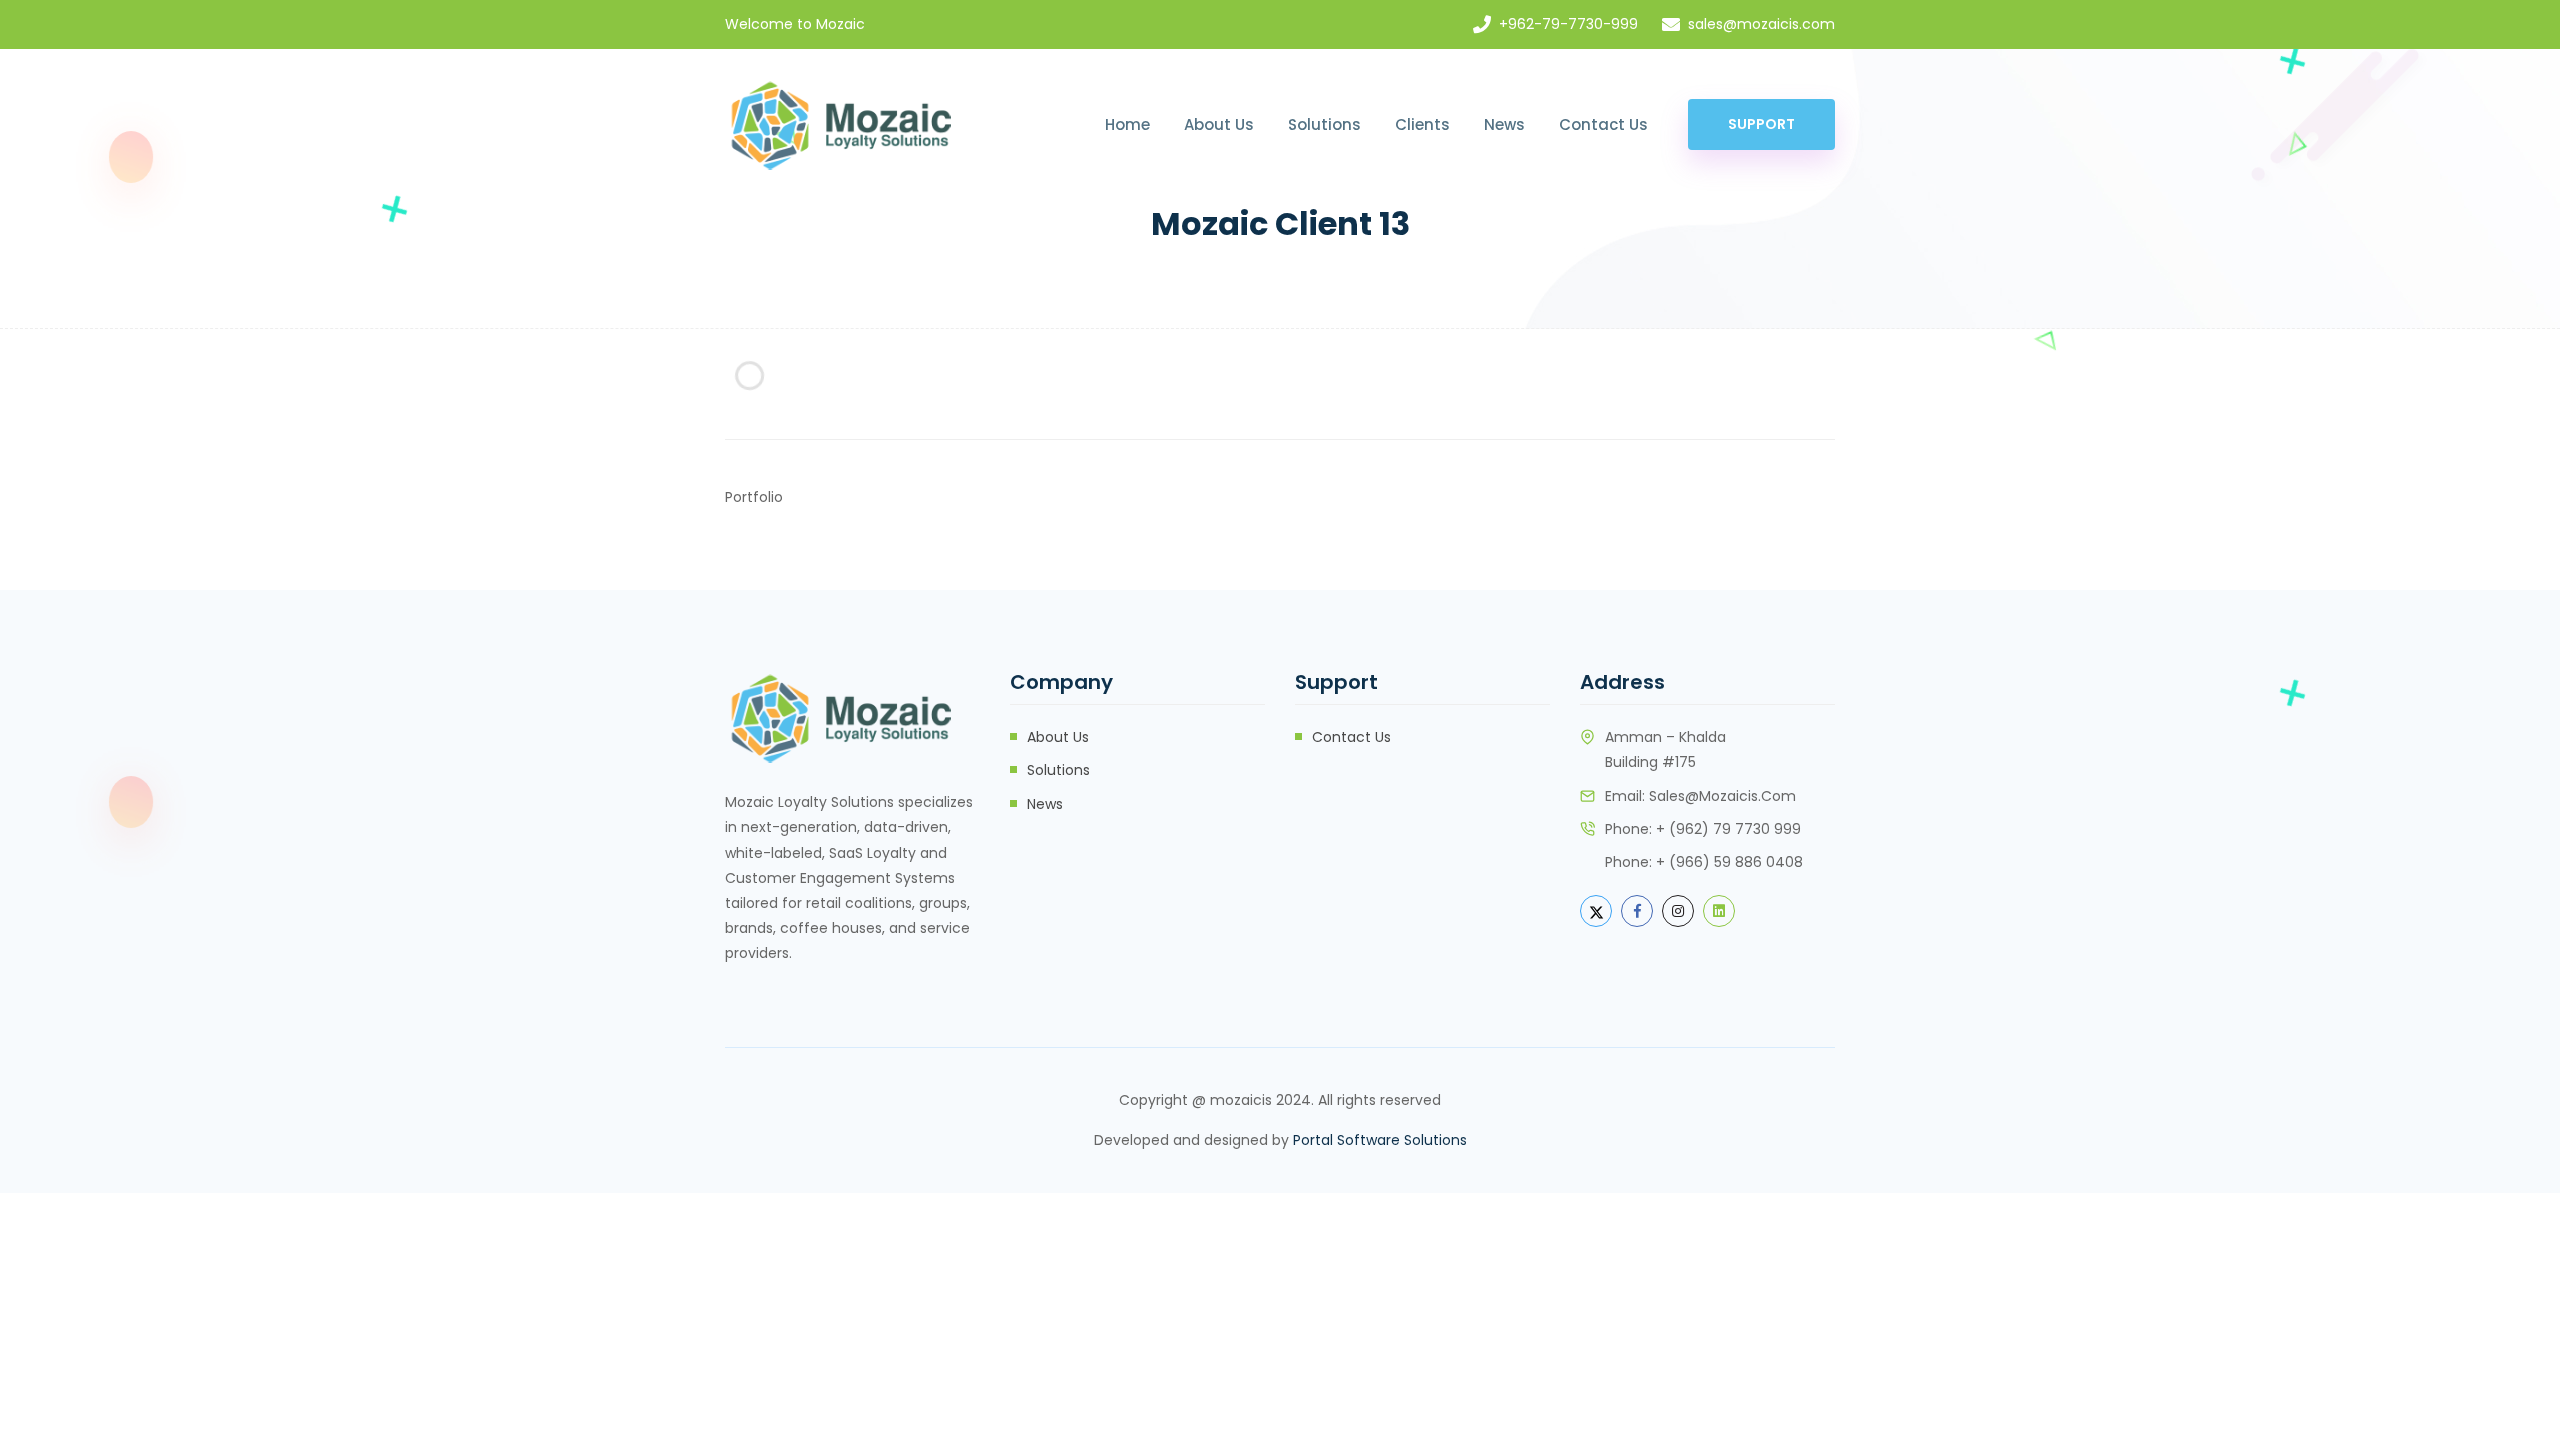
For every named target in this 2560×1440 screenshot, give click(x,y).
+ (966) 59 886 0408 (1729, 862)
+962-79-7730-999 (1568, 24)
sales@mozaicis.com (1761, 24)
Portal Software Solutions (1380, 1140)
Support (1761, 124)
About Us (1219, 124)
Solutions (1324, 124)
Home (1127, 124)
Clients (1422, 124)
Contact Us (1603, 124)
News (1504, 124)
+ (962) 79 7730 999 (1728, 829)
